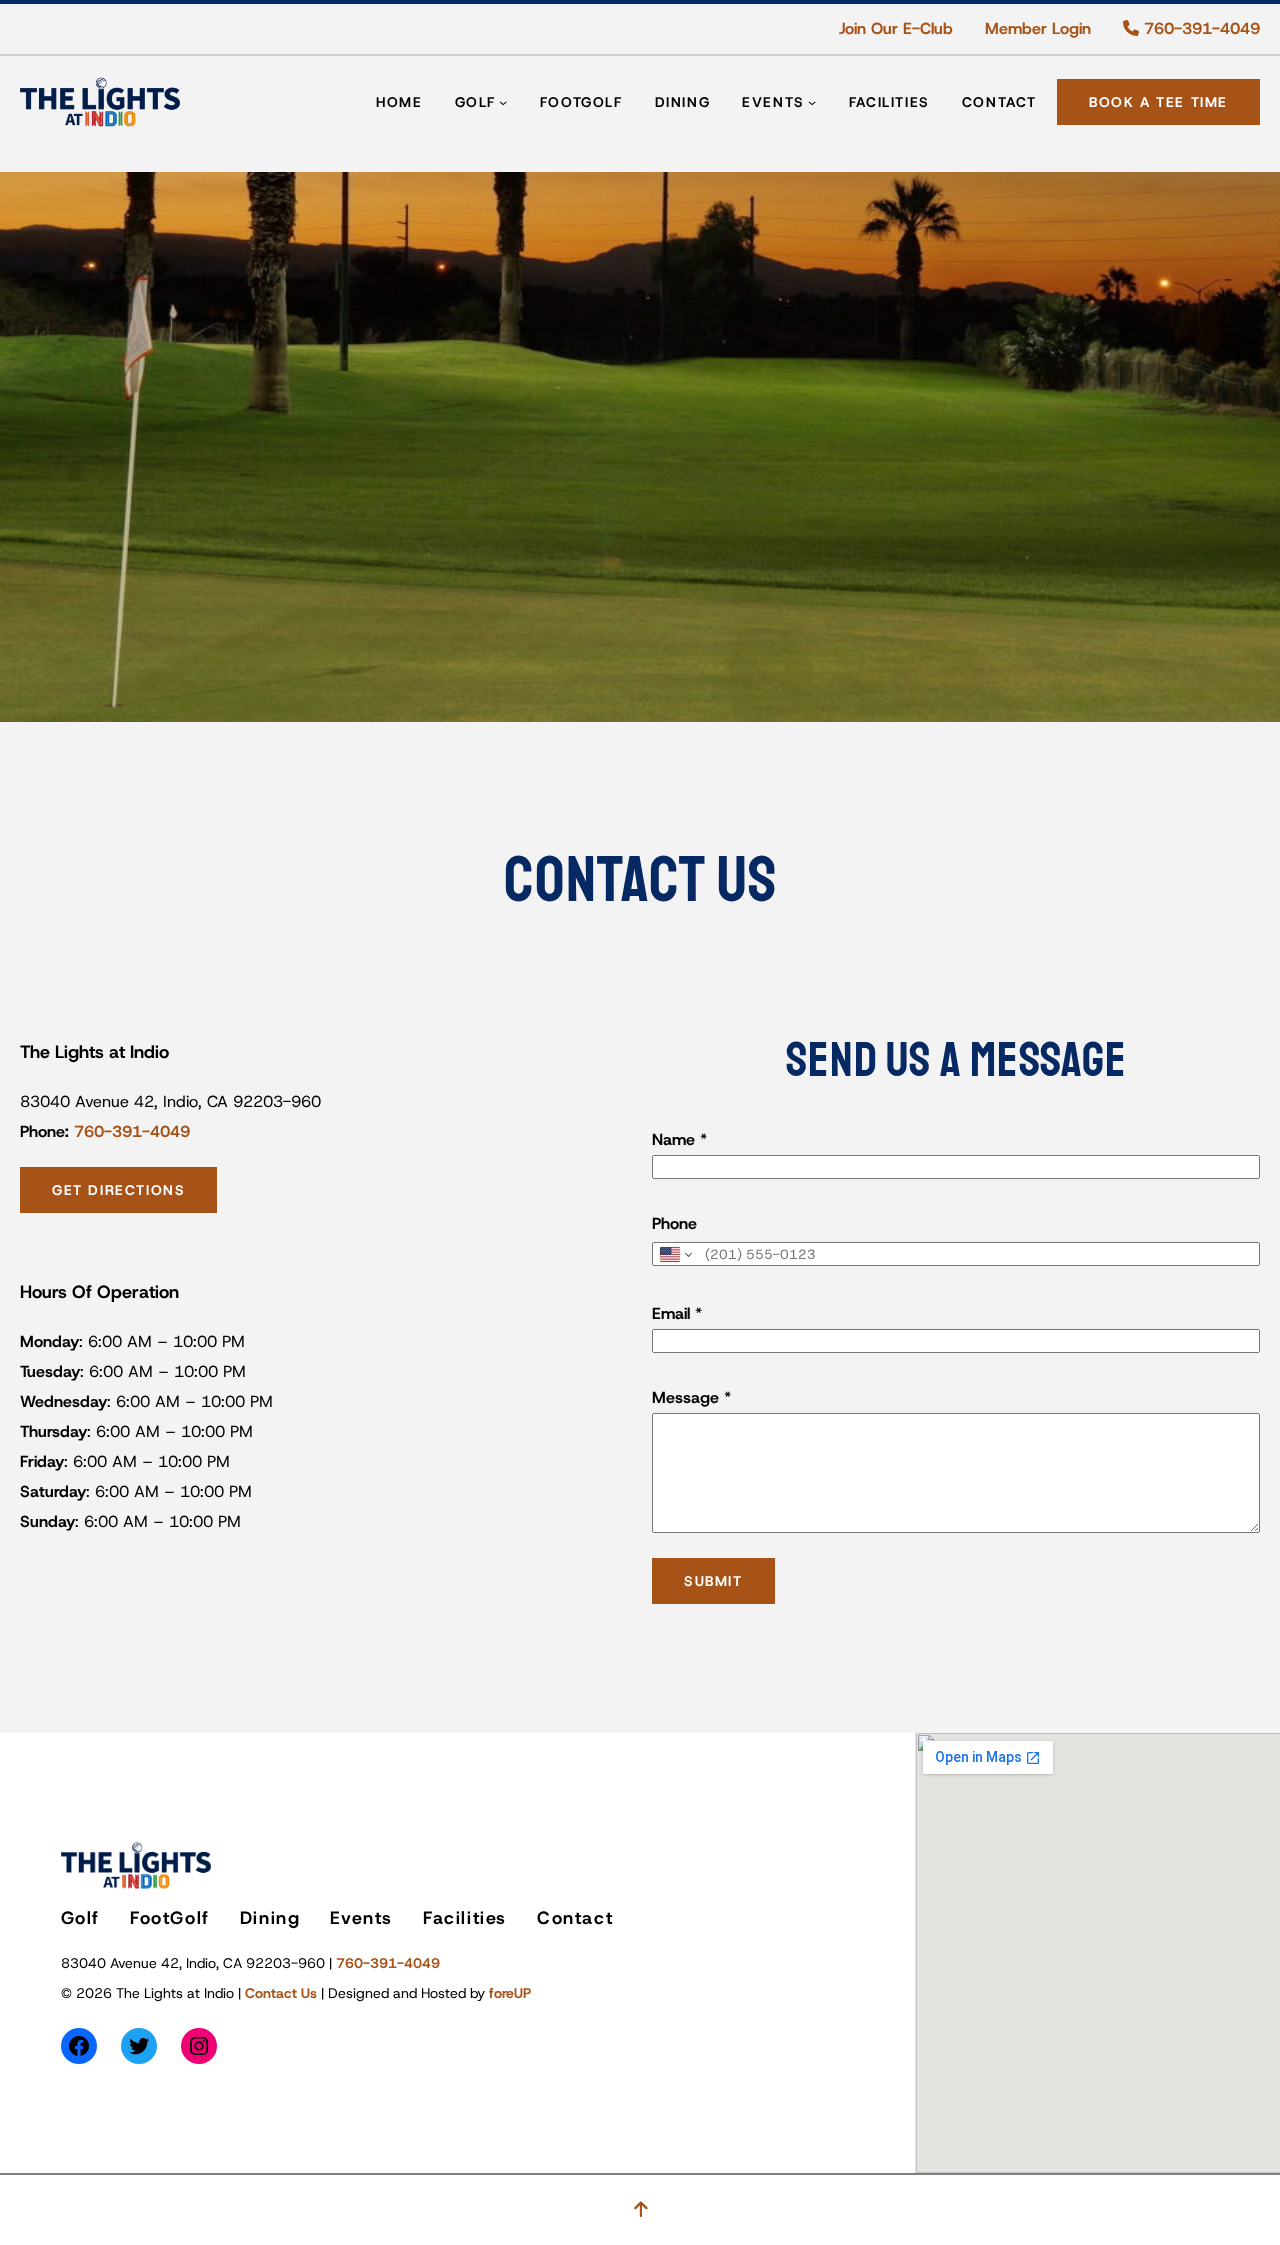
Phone (674, 1223)
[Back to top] (640, 2210)
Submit (713, 1581)
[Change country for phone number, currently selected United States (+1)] (674, 1254)
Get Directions (118, 1190)
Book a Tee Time (1158, 102)
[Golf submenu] (503, 102)
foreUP (510, 1993)
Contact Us (281, 1993)
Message (691, 1397)
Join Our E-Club (896, 28)
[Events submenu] (812, 102)
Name (679, 1139)
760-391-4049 (1199, 28)
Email (677, 1313)
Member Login (1038, 28)
